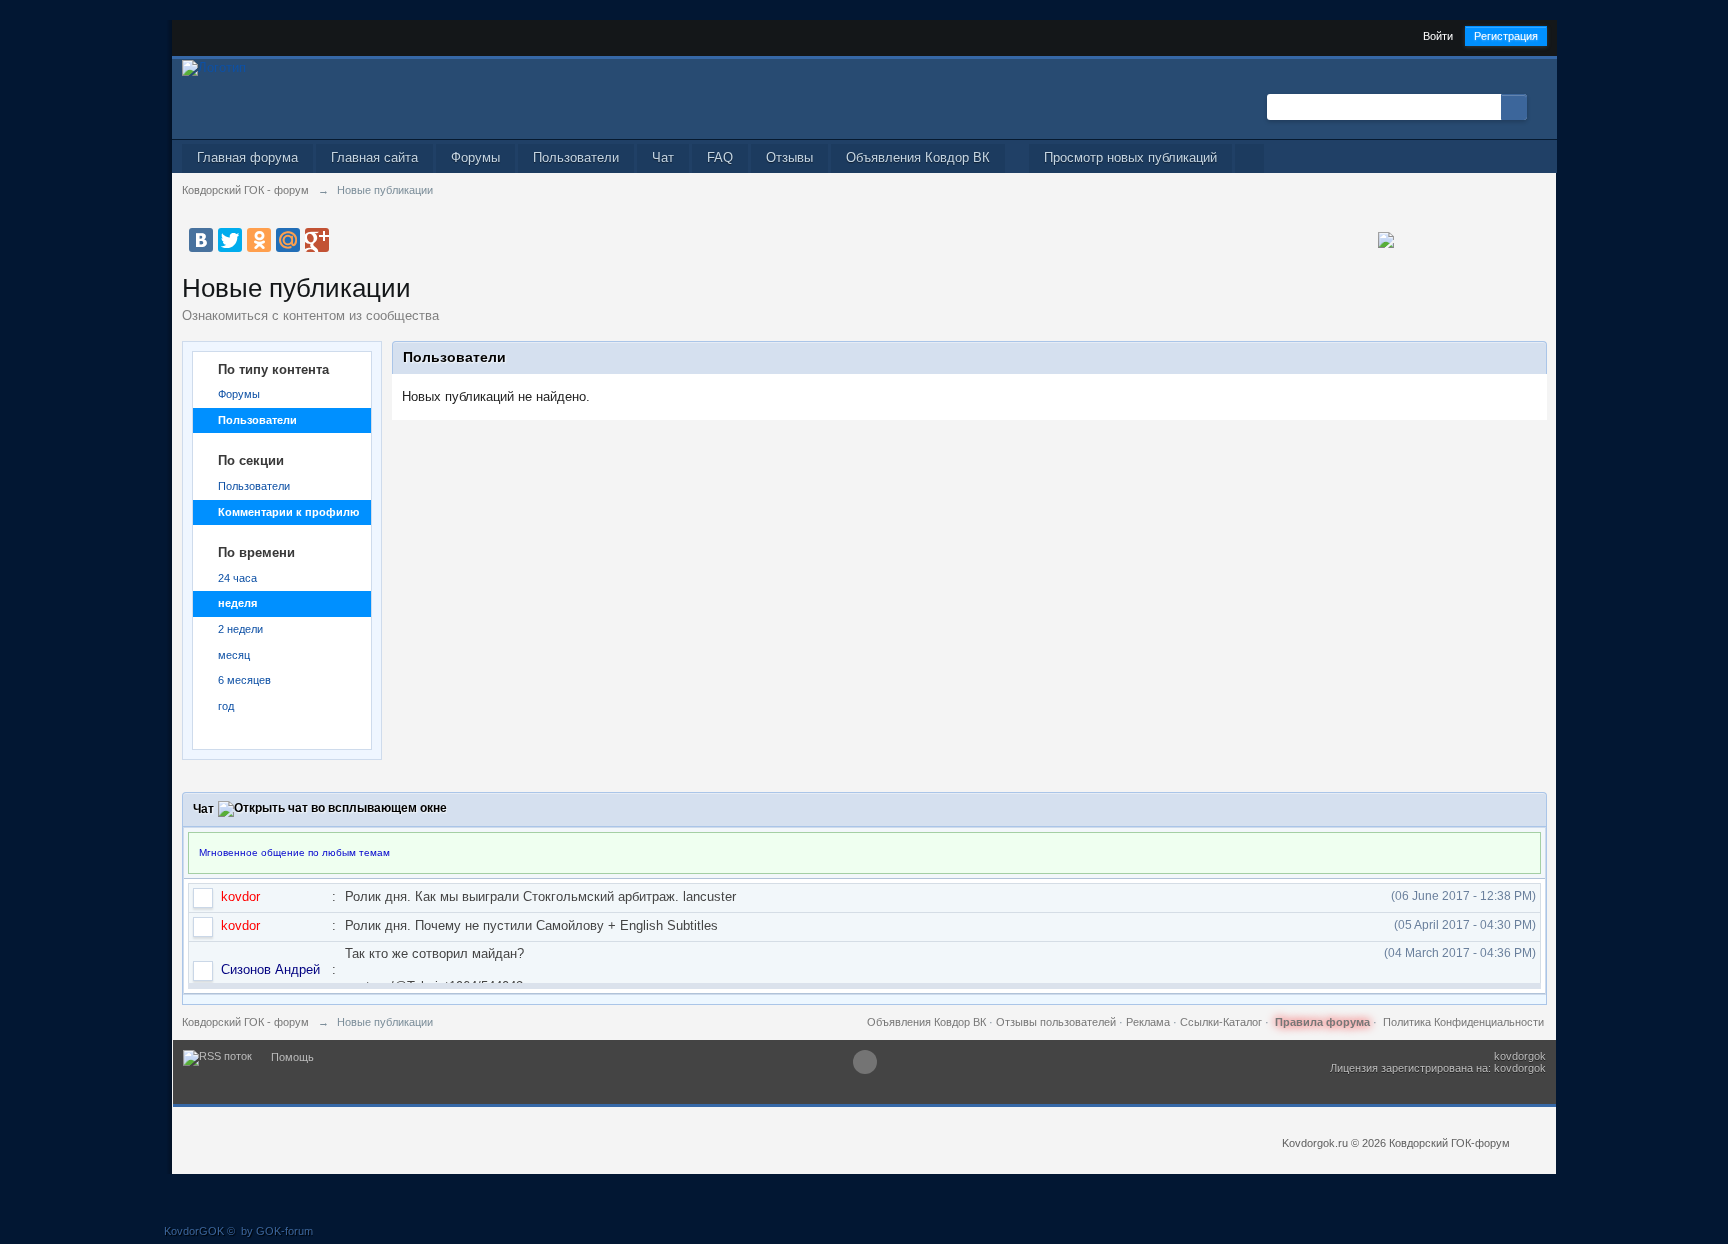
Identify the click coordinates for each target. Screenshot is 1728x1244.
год (226, 706)
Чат (663, 157)
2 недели (240, 629)
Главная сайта (374, 157)
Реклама (1148, 1022)
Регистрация (1506, 36)
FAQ (720, 157)
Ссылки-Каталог (1221, 1022)
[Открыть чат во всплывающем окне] (332, 809)
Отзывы (789, 157)
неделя (237, 603)
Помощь (292, 1057)
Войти (1438, 36)
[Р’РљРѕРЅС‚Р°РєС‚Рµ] (201, 240)
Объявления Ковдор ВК (918, 157)
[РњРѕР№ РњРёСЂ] (288, 240)
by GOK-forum (277, 1231)
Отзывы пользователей (1056, 1022)
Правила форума (1322, 1022)
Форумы (475, 157)
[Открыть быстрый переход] (1249, 158)
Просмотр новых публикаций (1130, 157)
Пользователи (576, 157)
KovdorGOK (194, 1231)
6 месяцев (244, 680)
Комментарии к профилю (288, 512)
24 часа (237, 578)
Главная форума (247, 157)
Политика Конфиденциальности (1463, 1022)
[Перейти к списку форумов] (214, 66)
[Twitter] (230, 240)
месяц (234, 655)
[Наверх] (865, 1062)
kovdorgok (1520, 1056)
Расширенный (1539, 106)
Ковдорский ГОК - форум (245, 1022)
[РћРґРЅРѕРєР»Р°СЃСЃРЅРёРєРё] (259, 240)
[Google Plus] (317, 240)
